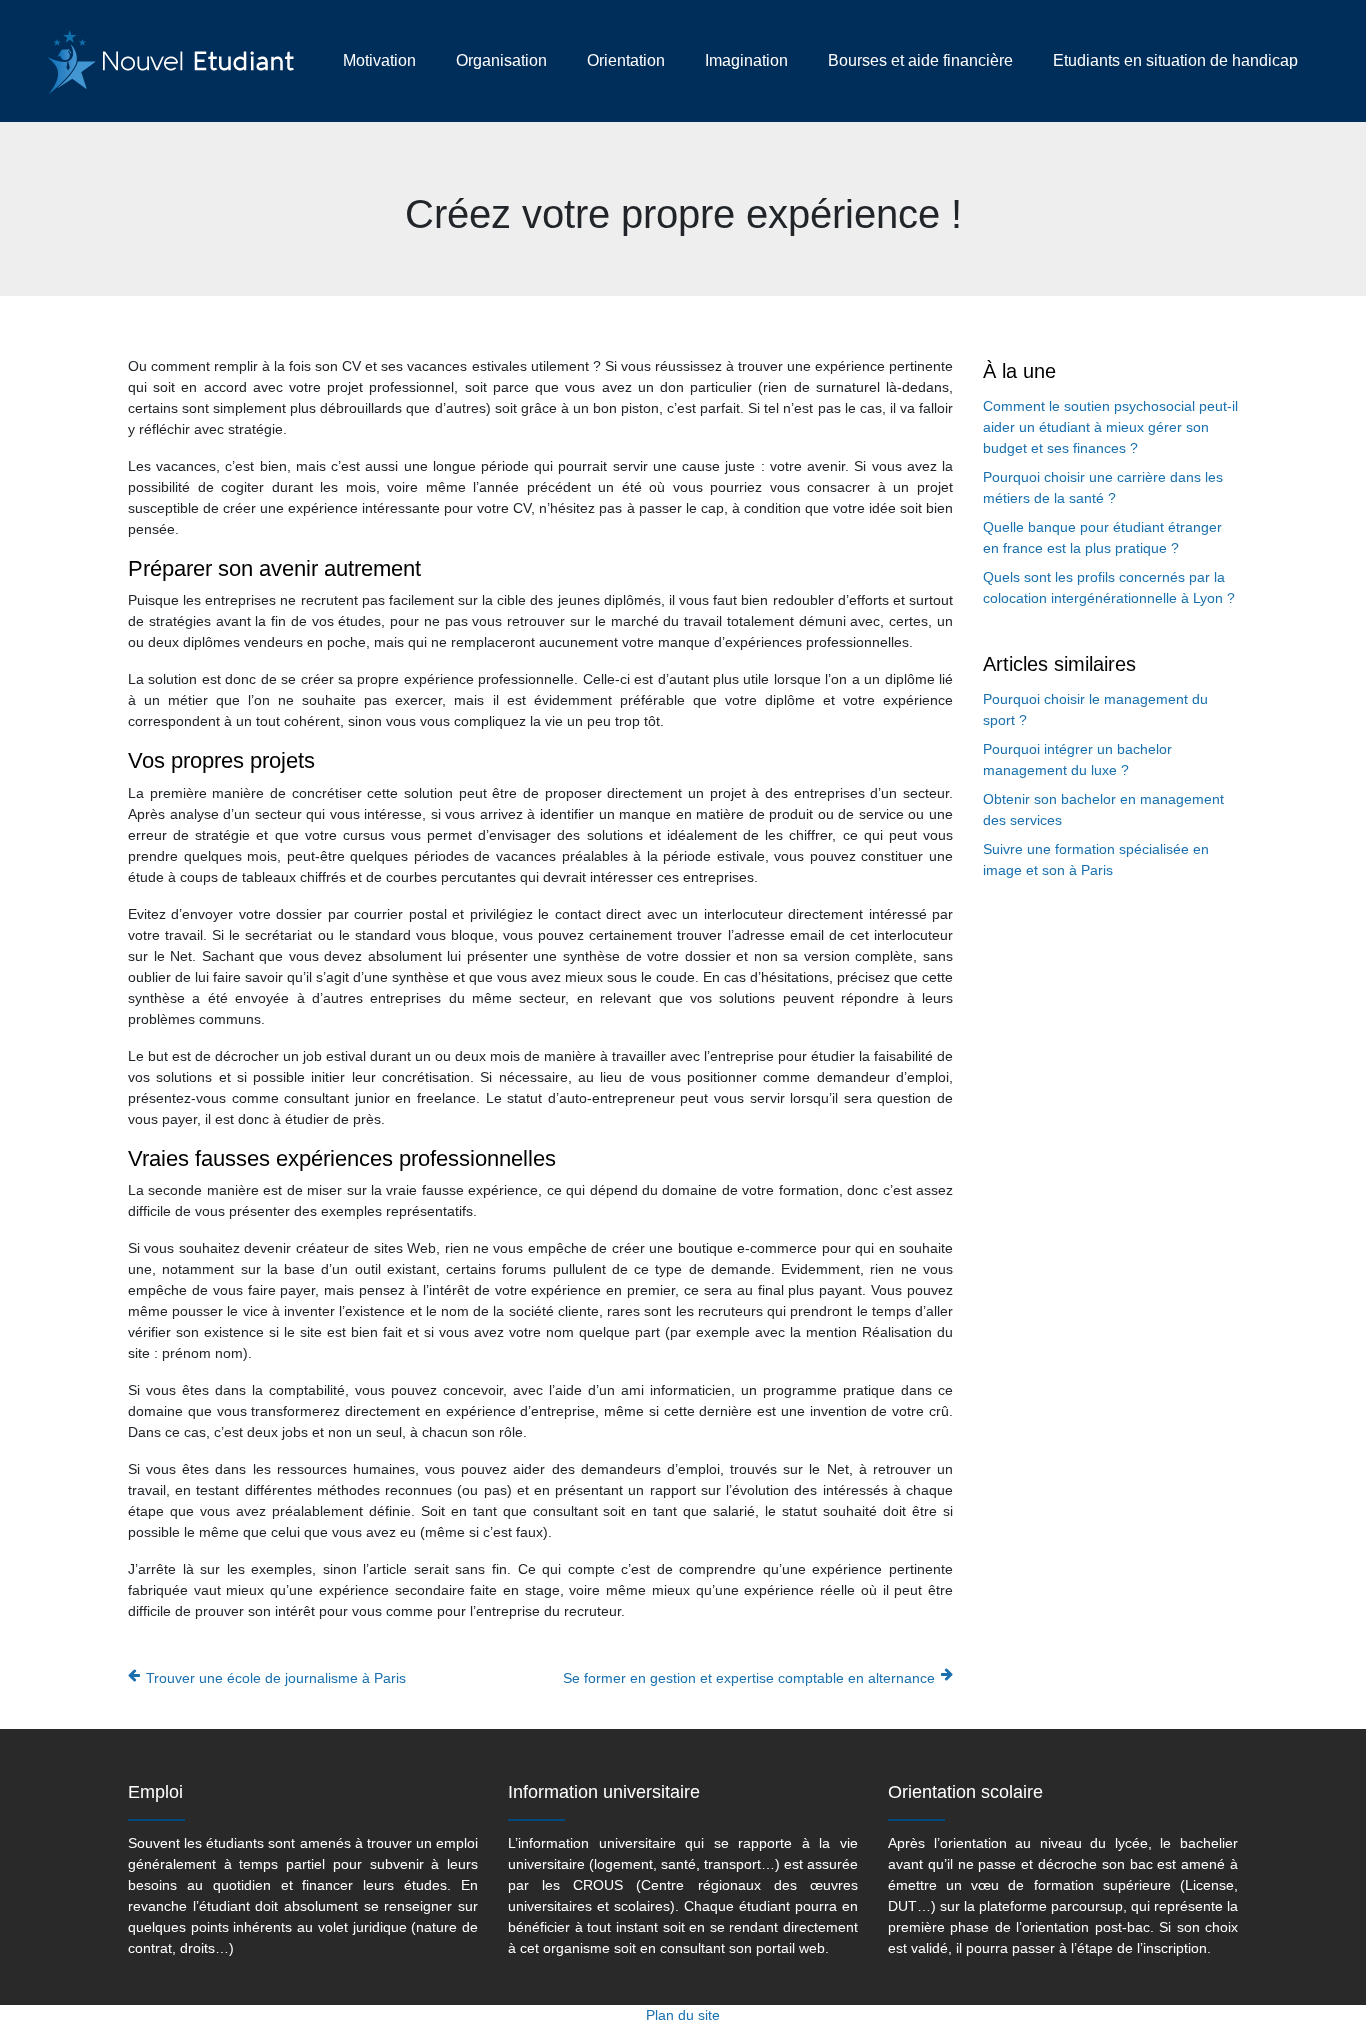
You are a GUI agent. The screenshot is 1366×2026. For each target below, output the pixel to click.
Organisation (501, 60)
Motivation (379, 60)
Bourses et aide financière (920, 60)
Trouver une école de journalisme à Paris (276, 1678)
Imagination (746, 60)
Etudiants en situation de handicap (1175, 60)
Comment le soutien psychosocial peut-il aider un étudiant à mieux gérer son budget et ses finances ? (1110, 427)
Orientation (626, 60)
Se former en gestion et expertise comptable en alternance (749, 1678)
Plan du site (683, 2015)
